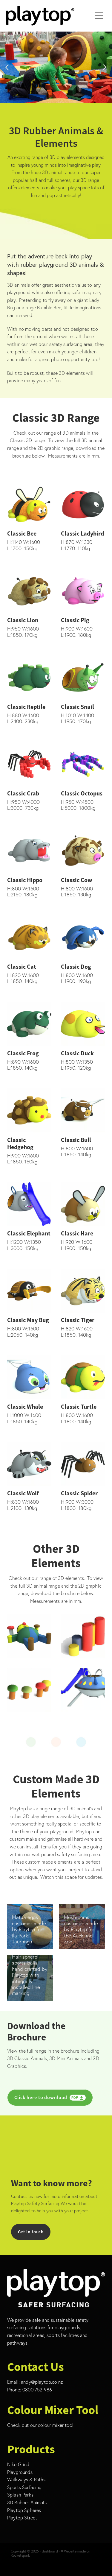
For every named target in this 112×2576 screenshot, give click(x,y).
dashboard (50, 2551)
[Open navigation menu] (99, 16)
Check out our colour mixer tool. (41, 2425)
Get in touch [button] (31, 2232)
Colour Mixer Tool (53, 2410)
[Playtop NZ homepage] (49, 16)
